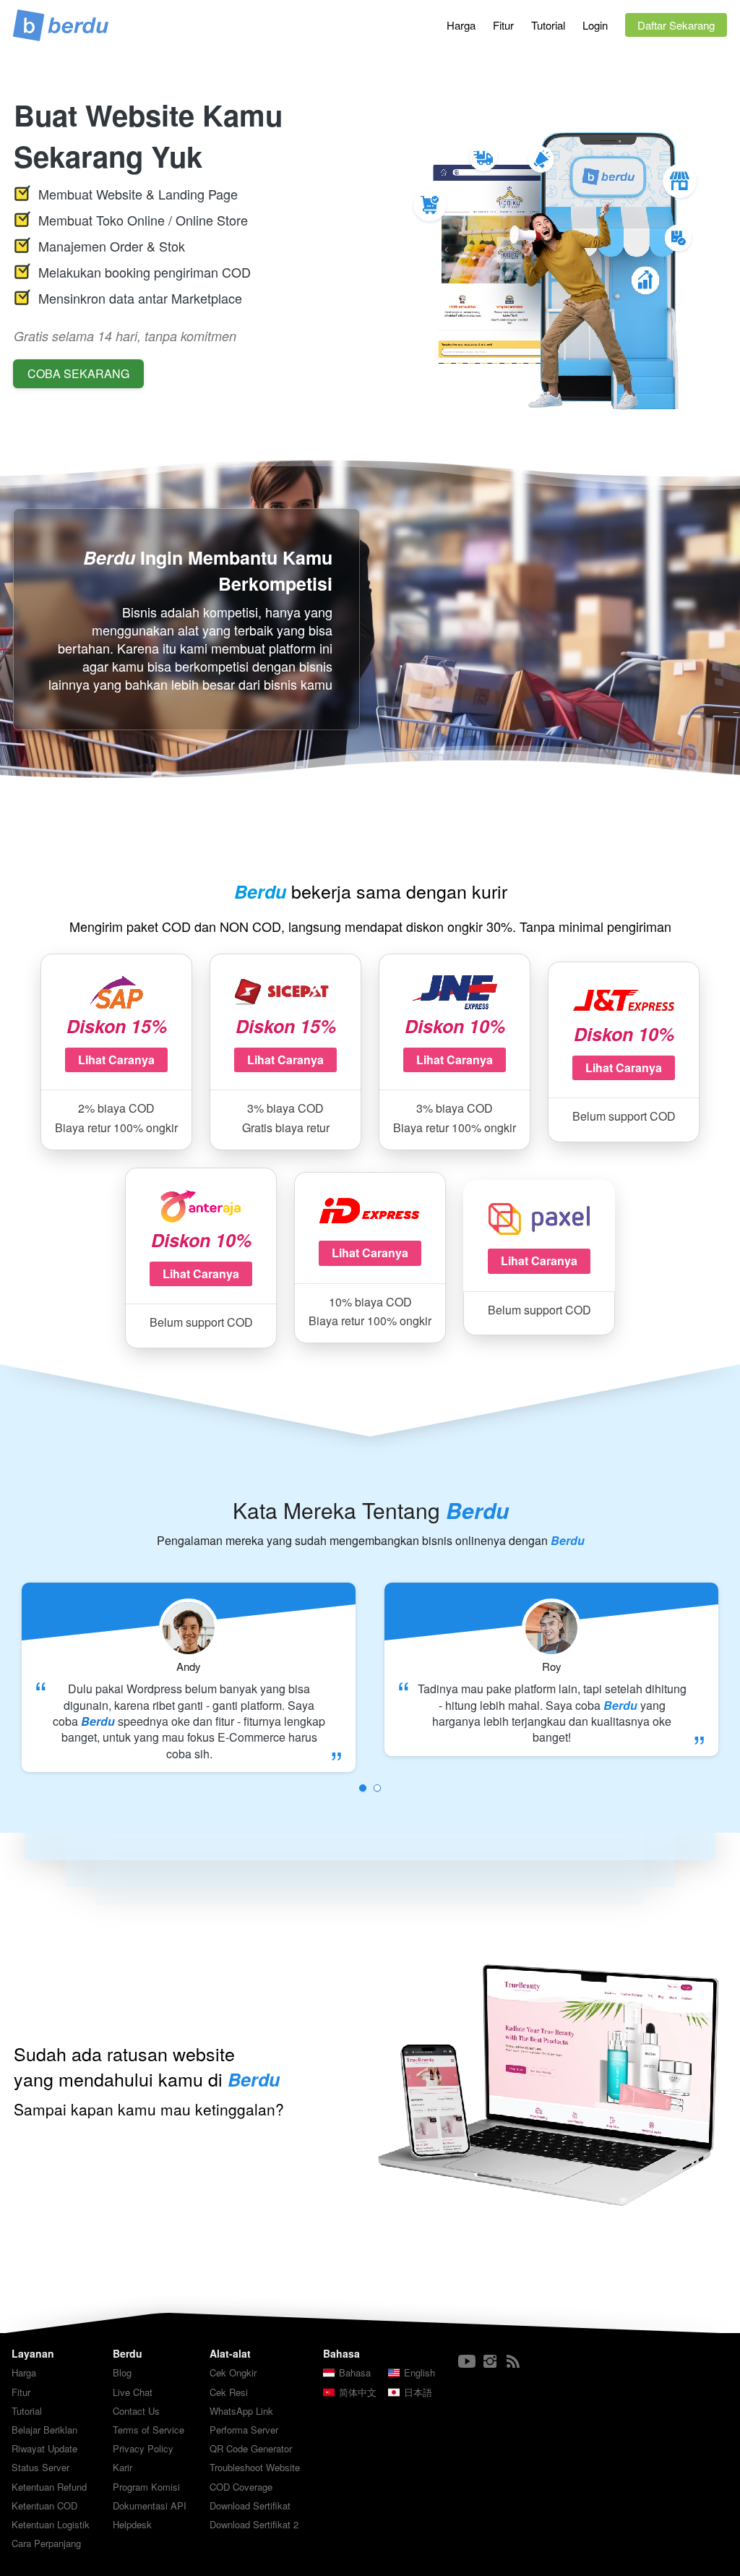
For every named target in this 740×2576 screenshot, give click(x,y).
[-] (467, 2362)
